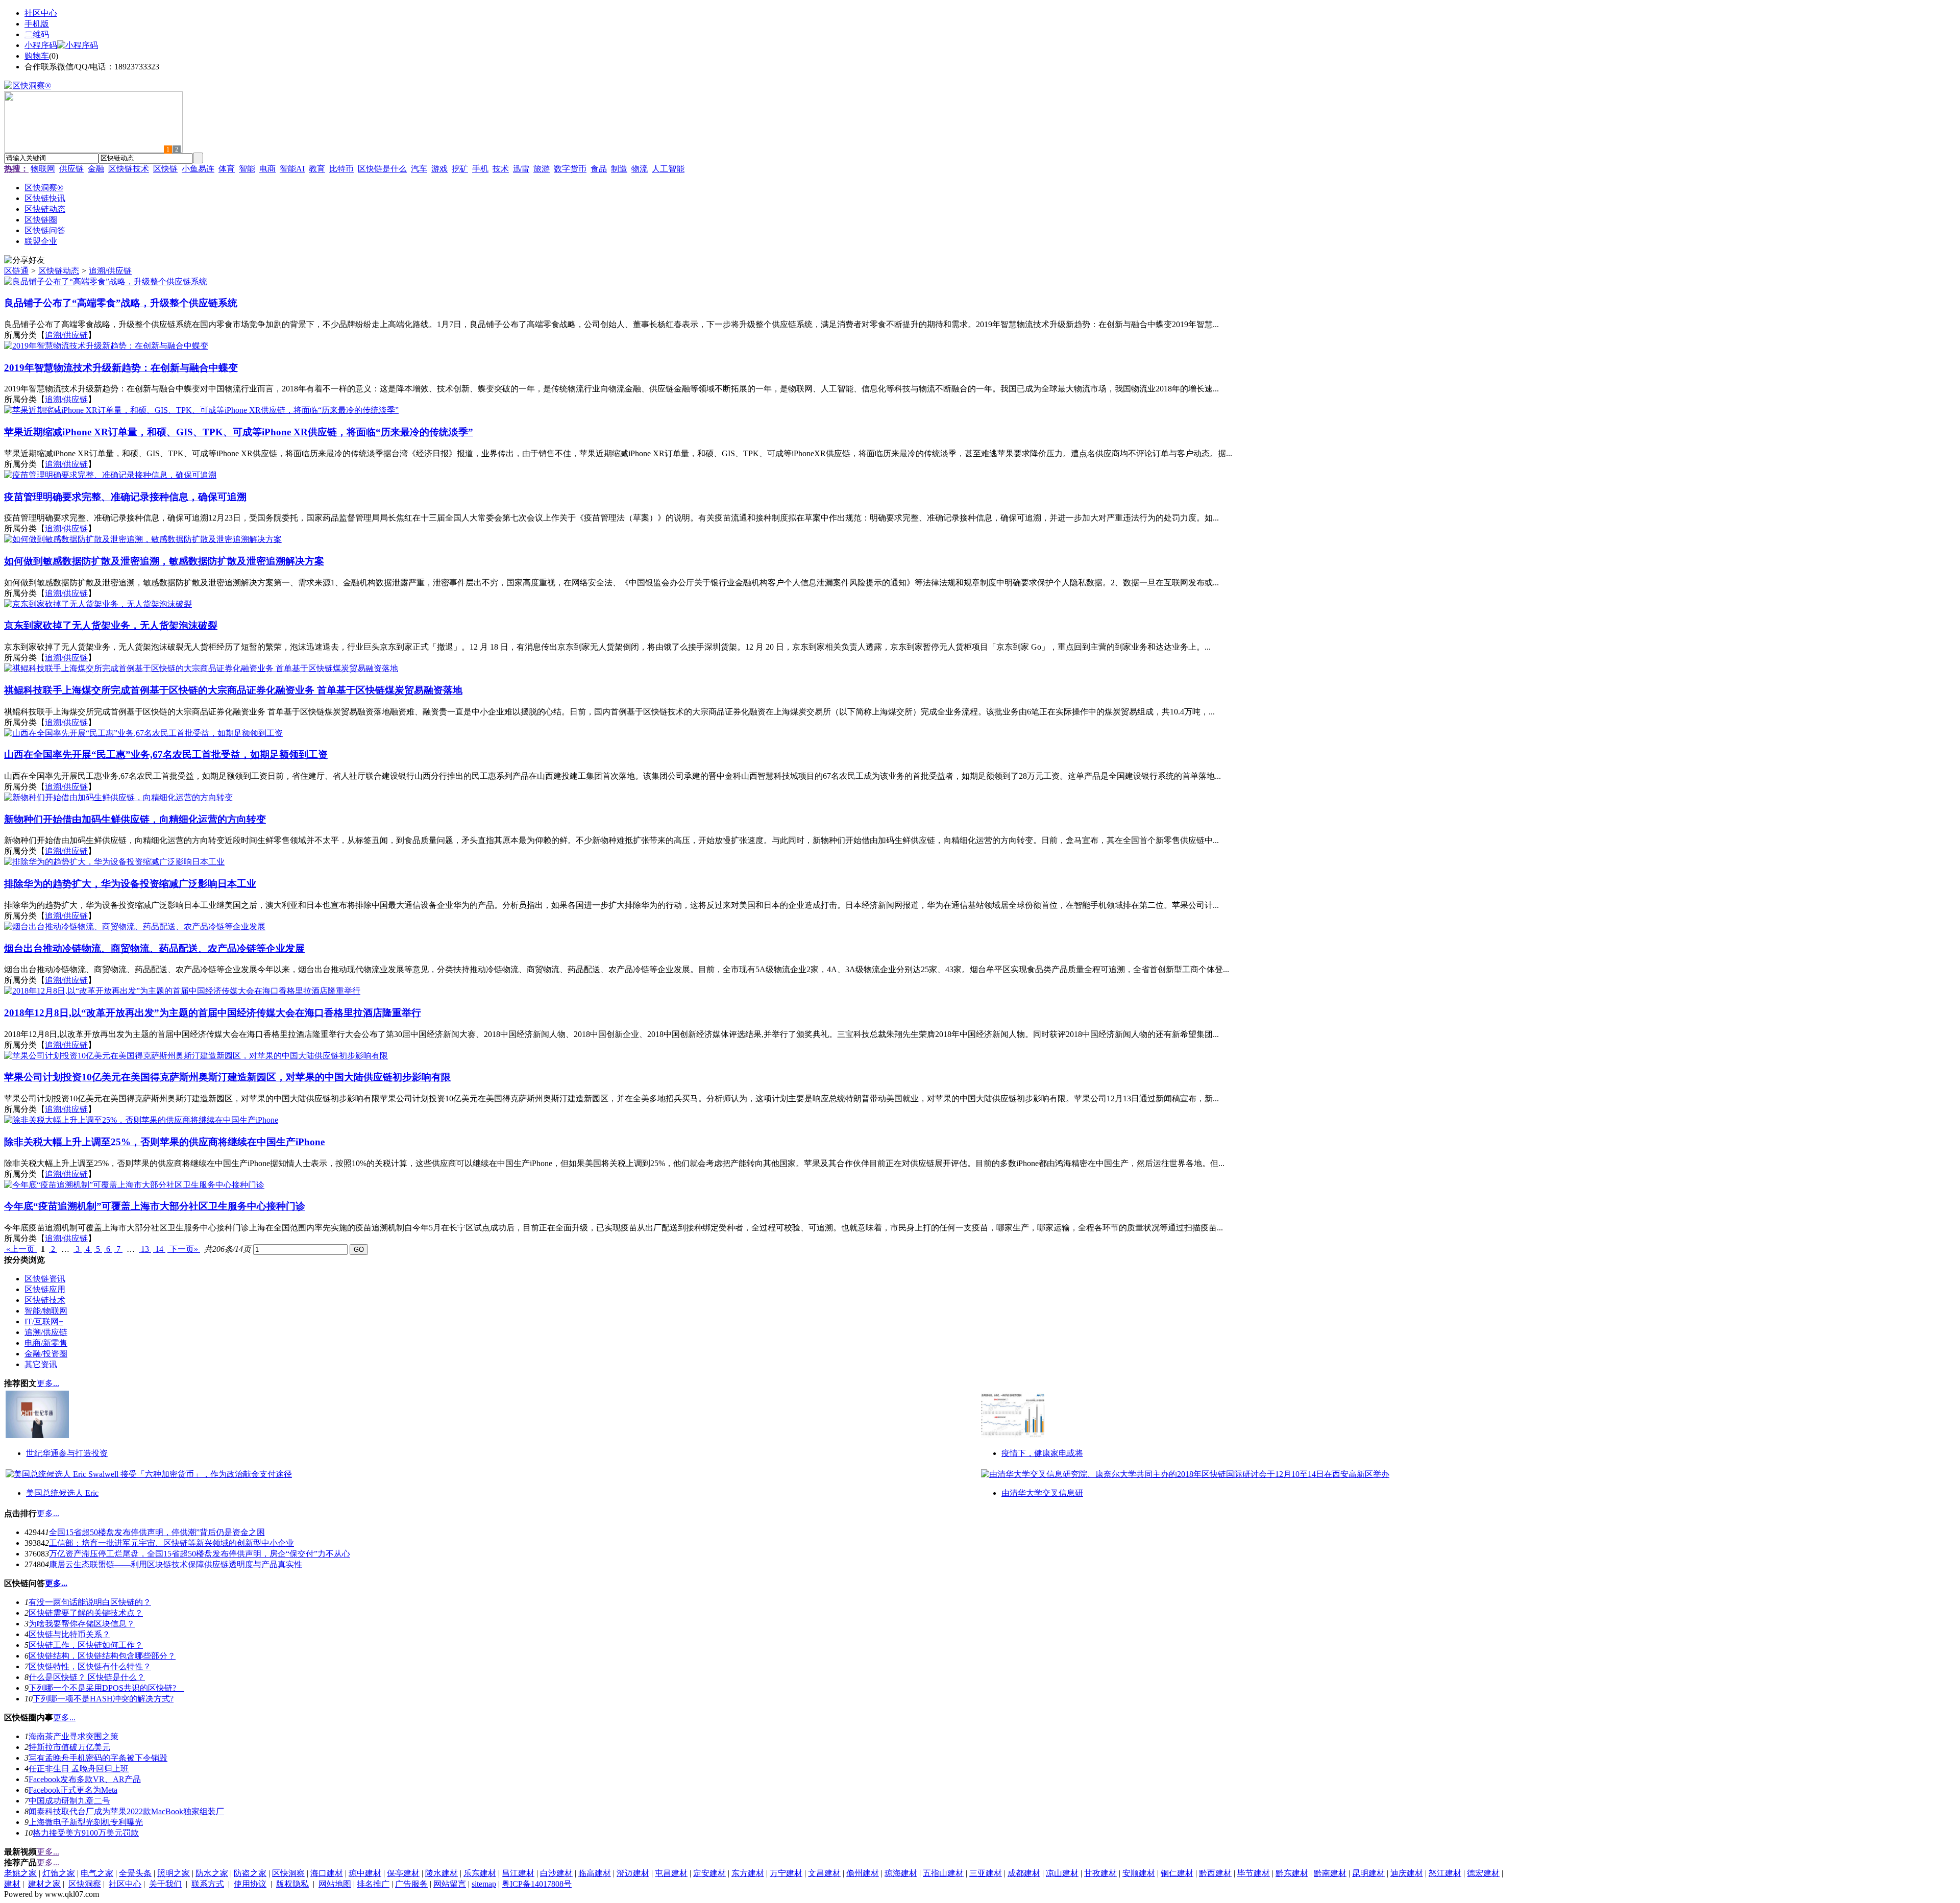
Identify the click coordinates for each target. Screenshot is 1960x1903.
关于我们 (165, 1884)
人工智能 (668, 169)
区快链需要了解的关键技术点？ (86, 1613)
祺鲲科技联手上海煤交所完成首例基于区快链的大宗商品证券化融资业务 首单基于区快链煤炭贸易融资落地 (233, 690)
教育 (317, 169)
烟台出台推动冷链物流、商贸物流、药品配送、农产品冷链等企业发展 (154, 948)
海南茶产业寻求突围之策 (73, 1736)
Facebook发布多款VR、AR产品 (85, 1779)
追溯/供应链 (110, 271)
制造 (619, 169)
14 (159, 1249)
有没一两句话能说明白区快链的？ (90, 1602)
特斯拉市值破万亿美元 (69, 1747)
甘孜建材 (1100, 1873)
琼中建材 (365, 1873)
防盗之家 (250, 1873)
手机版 (37, 24)
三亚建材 (986, 1873)
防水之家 (212, 1873)
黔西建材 (1215, 1873)
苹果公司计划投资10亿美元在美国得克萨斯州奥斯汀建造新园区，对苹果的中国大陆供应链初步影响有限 (227, 1077)
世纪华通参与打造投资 (67, 1453)
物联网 (43, 169)
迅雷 (521, 169)
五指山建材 (943, 1873)
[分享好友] (24, 261)
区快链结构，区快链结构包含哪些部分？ (102, 1656)
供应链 (71, 169)
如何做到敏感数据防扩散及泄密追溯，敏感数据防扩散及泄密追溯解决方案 (164, 561)
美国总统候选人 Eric (62, 1493)
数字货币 (570, 169)
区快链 (165, 169)
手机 (480, 169)
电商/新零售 (46, 1343)
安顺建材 (1139, 1873)
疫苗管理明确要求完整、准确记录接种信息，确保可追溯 (125, 497)
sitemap (484, 1884)
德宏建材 (1483, 1873)
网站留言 (450, 1884)
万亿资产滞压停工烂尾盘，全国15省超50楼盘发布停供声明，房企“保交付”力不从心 (200, 1554)
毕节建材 (1254, 1873)
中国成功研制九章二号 (69, 1801)
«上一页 (20, 1249)
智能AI (292, 169)
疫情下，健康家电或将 (1042, 1453)
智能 (247, 169)
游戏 (439, 169)
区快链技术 (129, 169)
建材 (12, 1884)
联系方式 (208, 1884)
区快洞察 (288, 1873)
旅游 (542, 169)
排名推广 (373, 1884)
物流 (640, 169)
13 (145, 1249)
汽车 (419, 169)
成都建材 (1024, 1873)
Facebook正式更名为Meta (73, 1790)
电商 (267, 169)
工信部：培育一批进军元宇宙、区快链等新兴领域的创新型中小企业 (171, 1543)
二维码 (37, 34)
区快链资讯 (45, 1279)
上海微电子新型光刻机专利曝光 (86, 1822)
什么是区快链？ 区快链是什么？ (87, 1677)
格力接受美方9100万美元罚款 (86, 1833)
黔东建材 (1292, 1873)
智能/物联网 (46, 1311)
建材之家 (44, 1884)
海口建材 (327, 1873)
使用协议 (250, 1884)
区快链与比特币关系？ (69, 1634)
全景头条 (135, 1873)
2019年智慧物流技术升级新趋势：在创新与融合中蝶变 (121, 368)
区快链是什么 (382, 169)
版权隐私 (292, 1884)
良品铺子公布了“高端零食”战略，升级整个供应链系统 (121, 303)
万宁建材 (786, 1873)
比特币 (341, 169)
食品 (599, 169)
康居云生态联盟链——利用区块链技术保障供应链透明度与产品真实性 (176, 1564)
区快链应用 (45, 1289)
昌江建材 (518, 1873)
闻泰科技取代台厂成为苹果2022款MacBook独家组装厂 (126, 1811)
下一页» (184, 1249)
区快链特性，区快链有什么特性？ (90, 1666)
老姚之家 (20, 1873)
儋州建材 (863, 1873)
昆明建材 (1368, 1873)
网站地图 (335, 1884)
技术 (501, 169)
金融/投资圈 (46, 1354)
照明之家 (174, 1873)
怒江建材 (1445, 1873)
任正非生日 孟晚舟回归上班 (79, 1769)
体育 (227, 169)
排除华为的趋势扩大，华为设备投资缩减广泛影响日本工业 (130, 884)
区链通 (16, 271)
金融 (96, 169)
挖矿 (460, 169)
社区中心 (41, 13)
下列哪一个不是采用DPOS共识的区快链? (106, 1688)
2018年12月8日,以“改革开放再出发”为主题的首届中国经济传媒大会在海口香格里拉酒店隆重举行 (213, 1013)
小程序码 (41, 45)
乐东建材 (480, 1873)
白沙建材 (556, 1873)
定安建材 (709, 1873)
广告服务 (411, 1884)
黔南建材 (1330, 1873)
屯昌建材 (671, 1873)
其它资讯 (41, 1364)
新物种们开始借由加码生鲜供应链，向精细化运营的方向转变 (135, 819)
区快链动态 (59, 271)
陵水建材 (442, 1873)
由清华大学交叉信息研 (1042, 1493)
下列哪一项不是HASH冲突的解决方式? (103, 1699)
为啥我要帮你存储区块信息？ (82, 1624)
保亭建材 (403, 1873)
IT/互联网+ (44, 1321)
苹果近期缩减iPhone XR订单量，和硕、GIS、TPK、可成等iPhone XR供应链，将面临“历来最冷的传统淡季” (239, 432)
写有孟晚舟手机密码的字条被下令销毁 (98, 1758)
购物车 (37, 56)
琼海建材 (901, 1873)
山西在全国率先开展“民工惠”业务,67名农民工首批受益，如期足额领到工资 (166, 755)
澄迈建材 (633, 1873)
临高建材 (595, 1873)
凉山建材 (1062, 1873)
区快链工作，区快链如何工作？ (86, 1645)
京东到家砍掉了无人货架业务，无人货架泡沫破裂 (111, 625)
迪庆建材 (1407, 1873)
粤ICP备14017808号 (537, 1884)
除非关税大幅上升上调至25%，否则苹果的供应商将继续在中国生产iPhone (164, 1142)
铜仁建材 (1177, 1873)
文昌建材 (824, 1873)
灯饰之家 (59, 1873)
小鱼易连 (198, 169)
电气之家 (97, 1873)
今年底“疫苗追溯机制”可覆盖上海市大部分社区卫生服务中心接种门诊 (155, 1206)
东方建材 (748, 1873)
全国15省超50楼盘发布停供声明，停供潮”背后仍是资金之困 (157, 1532)
